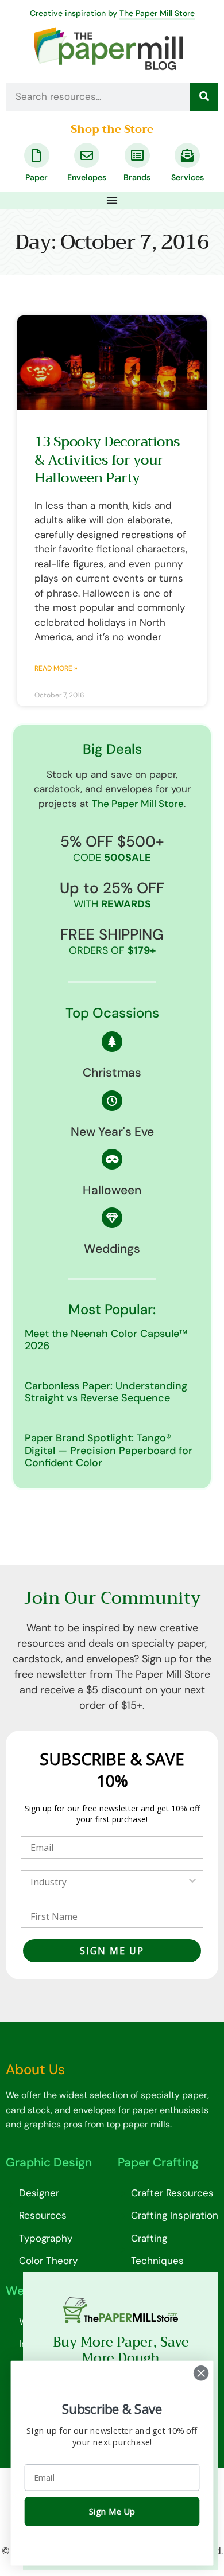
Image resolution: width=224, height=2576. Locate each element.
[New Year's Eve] (112, 1101)
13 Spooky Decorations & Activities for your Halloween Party (107, 459)
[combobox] (109, 1882)
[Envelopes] (87, 155)
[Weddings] (112, 1218)
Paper (36, 177)
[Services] (187, 155)
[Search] (204, 97)
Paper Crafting (158, 2162)
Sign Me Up (112, 2512)
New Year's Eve (112, 1132)
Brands (137, 177)
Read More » (56, 668)
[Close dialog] (201, 2373)
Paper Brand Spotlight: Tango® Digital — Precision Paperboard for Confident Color (109, 1450)
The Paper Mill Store (157, 13)
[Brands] (137, 155)
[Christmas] (112, 1042)
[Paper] (37, 155)
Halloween (112, 1190)
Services (188, 177)
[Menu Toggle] (112, 200)
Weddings (112, 1249)
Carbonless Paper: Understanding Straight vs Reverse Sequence (106, 1392)
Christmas (112, 1073)
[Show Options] (192, 1882)
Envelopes (87, 177)
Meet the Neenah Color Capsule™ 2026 (106, 1340)
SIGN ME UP (112, 1951)
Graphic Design (49, 2162)
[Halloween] (112, 1159)
